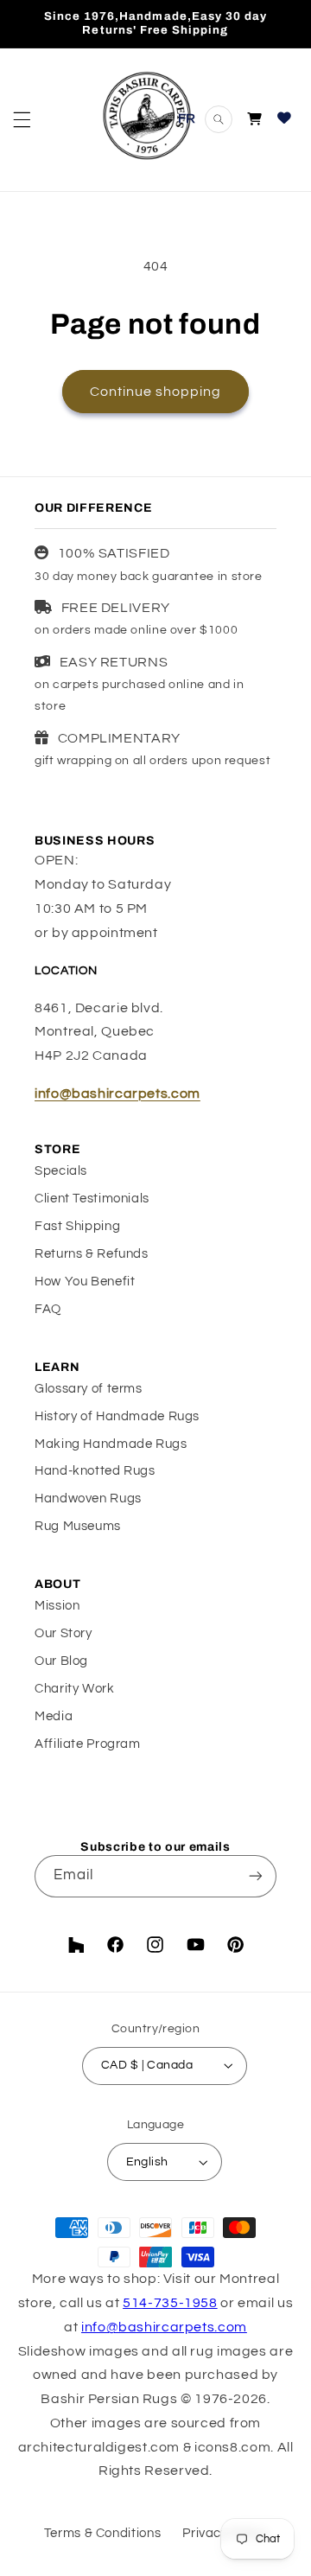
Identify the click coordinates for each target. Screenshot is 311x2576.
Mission (57, 1606)
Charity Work (75, 1689)
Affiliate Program (88, 1744)
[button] (22, 119)
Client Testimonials (92, 1199)
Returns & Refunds (92, 1254)
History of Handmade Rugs (117, 1416)
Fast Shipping (77, 1226)
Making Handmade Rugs (111, 1444)
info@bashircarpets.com (117, 1094)
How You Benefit (85, 1282)
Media (54, 1716)
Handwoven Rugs (88, 1498)
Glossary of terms (89, 1389)
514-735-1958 (170, 2303)
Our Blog (61, 1661)
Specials (61, 1171)
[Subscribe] (256, 1876)
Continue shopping (156, 392)
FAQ (48, 1309)
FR (187, 118)
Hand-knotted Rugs (95, 1471)
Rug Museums (78, 1526)
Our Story (63, 1633)
